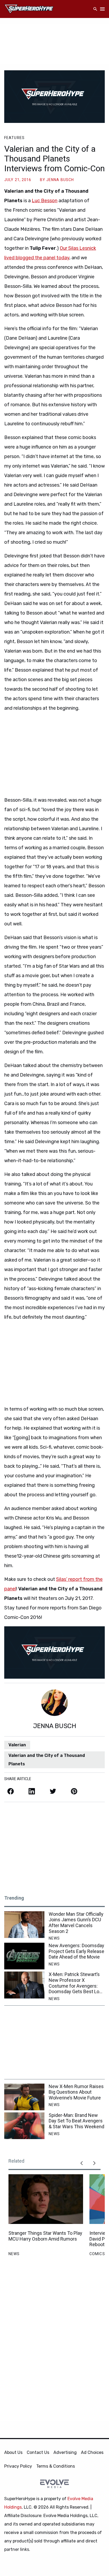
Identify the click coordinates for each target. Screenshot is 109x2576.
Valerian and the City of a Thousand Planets (47, 1760)
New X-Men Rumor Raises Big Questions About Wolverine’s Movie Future (76, 2092)
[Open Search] (95, 9)
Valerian (17, 1745)
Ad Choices (92, 2452)
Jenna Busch (60, 180)
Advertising (65, 2452)
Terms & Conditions (56, 2466)
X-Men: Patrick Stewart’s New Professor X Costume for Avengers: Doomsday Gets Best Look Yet (76, 1983)
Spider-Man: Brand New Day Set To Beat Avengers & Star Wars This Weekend (76, 2121)
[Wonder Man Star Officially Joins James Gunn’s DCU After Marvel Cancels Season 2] (24, 1925)
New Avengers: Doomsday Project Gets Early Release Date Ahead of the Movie (76, 1951)
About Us (13, 2452)
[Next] (94, 2163)
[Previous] (81, 2163)
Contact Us (38, 2452)
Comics (97, 2254)
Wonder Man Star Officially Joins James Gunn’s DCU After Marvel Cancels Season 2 (76, 1923)
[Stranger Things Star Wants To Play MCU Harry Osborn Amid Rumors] (46, 2199)
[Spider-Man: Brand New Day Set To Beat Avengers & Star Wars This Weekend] (24, 2126)
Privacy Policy (18, 2466)
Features (14, 138)
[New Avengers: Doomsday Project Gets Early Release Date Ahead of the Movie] (24, 1956)
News (54, 1938)
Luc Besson (45, 201)
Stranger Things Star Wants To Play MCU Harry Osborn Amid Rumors (45, 2236)
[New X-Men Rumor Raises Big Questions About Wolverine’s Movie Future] (24, 2097)
